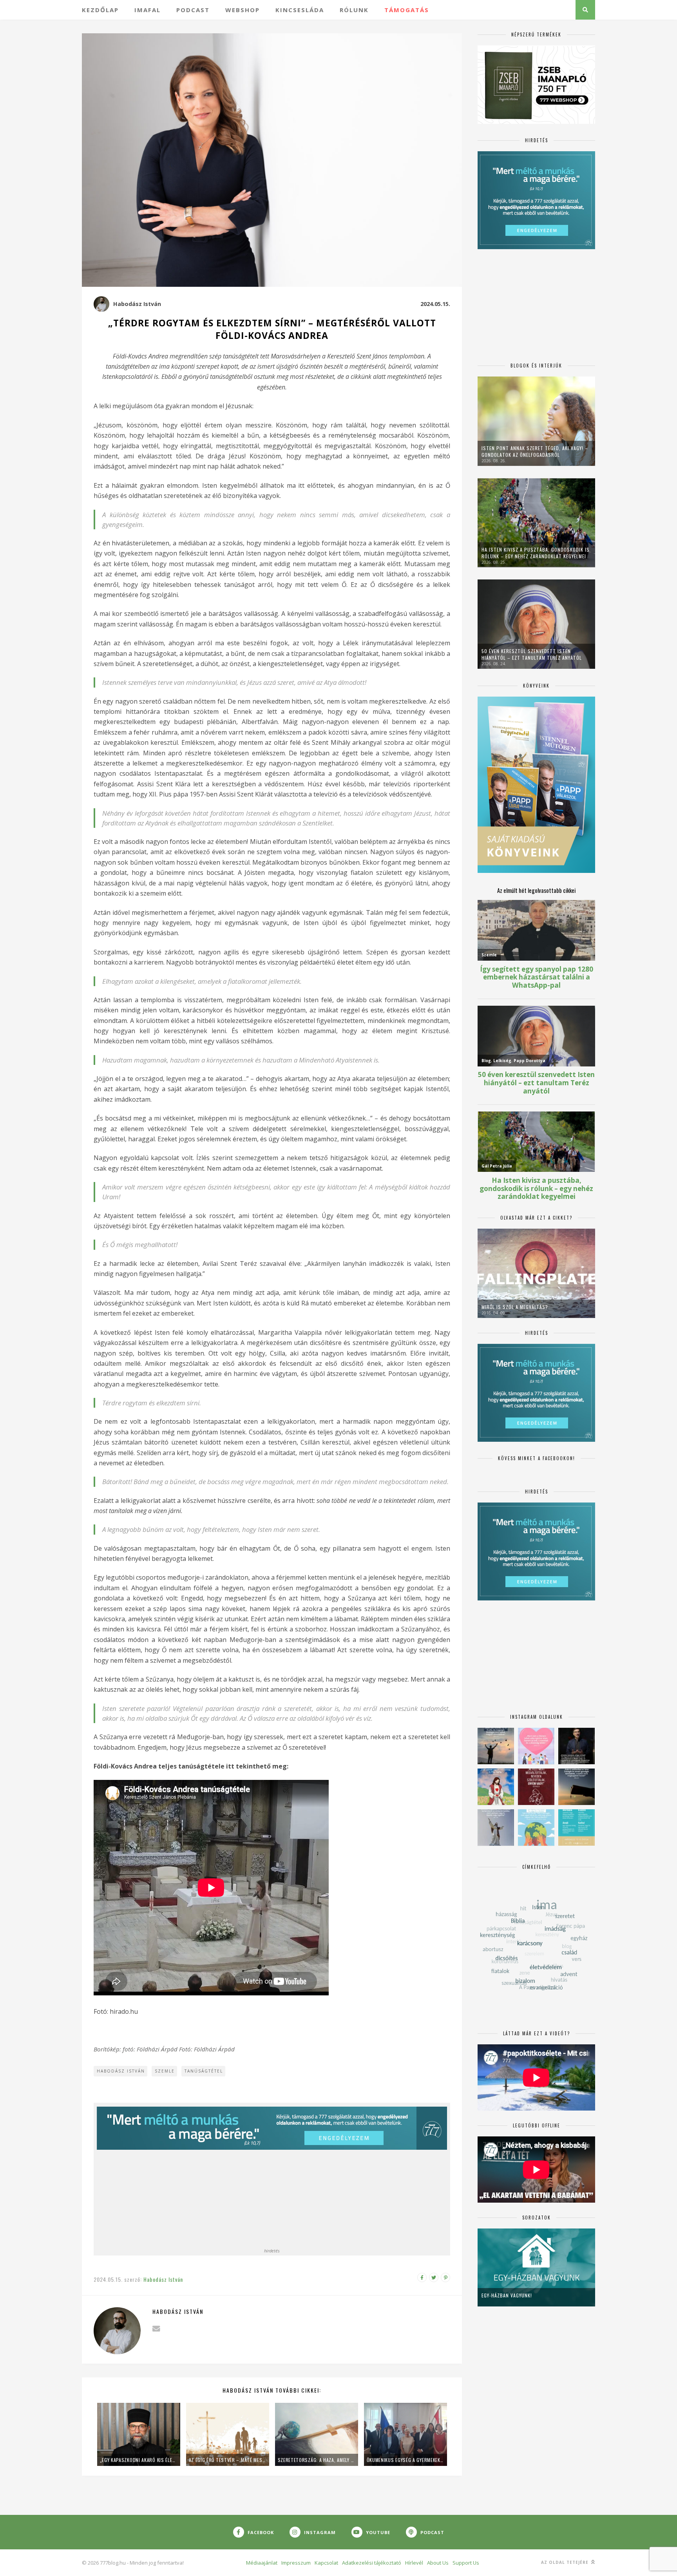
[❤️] (536, 1787)
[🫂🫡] (496, 1827)
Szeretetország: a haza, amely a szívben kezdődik (317, 2460)
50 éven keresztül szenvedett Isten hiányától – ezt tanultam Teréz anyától (532, 654)
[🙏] (496, 1787)
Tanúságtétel (204, 2071)
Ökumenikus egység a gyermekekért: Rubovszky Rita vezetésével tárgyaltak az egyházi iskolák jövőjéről (405, 2460)
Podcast (193, 10)
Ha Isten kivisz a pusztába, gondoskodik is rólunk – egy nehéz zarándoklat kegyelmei (536, 553)
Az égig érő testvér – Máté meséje (228, 2460)
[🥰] (536, 1746)
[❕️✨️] (577, 1787)
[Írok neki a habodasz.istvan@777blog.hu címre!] (156, 2329)
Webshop (243, 10)
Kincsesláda (300, 10)
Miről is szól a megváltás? (515, 1307)
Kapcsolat (326, 2563)
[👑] (536, 1827)
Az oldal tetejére (566, 2562)
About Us (438, 2563)
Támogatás (407, 10)
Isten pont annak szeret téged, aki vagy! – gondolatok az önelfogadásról (535, 451)
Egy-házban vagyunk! (507, 2295)
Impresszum (296, 2563)
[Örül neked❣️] (496, 1746)
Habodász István (137, 304)
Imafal (148, 10)
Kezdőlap (100, 10)
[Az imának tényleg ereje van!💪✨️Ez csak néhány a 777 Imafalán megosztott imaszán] (577, 1827)
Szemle (165, 2071)
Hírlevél (414, 2563)
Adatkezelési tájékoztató (372, 2563)
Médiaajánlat (262, 2563)
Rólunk (354, 10)
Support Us (466, 2563)
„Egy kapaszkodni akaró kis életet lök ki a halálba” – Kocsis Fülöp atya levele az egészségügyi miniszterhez (139, 2460)
